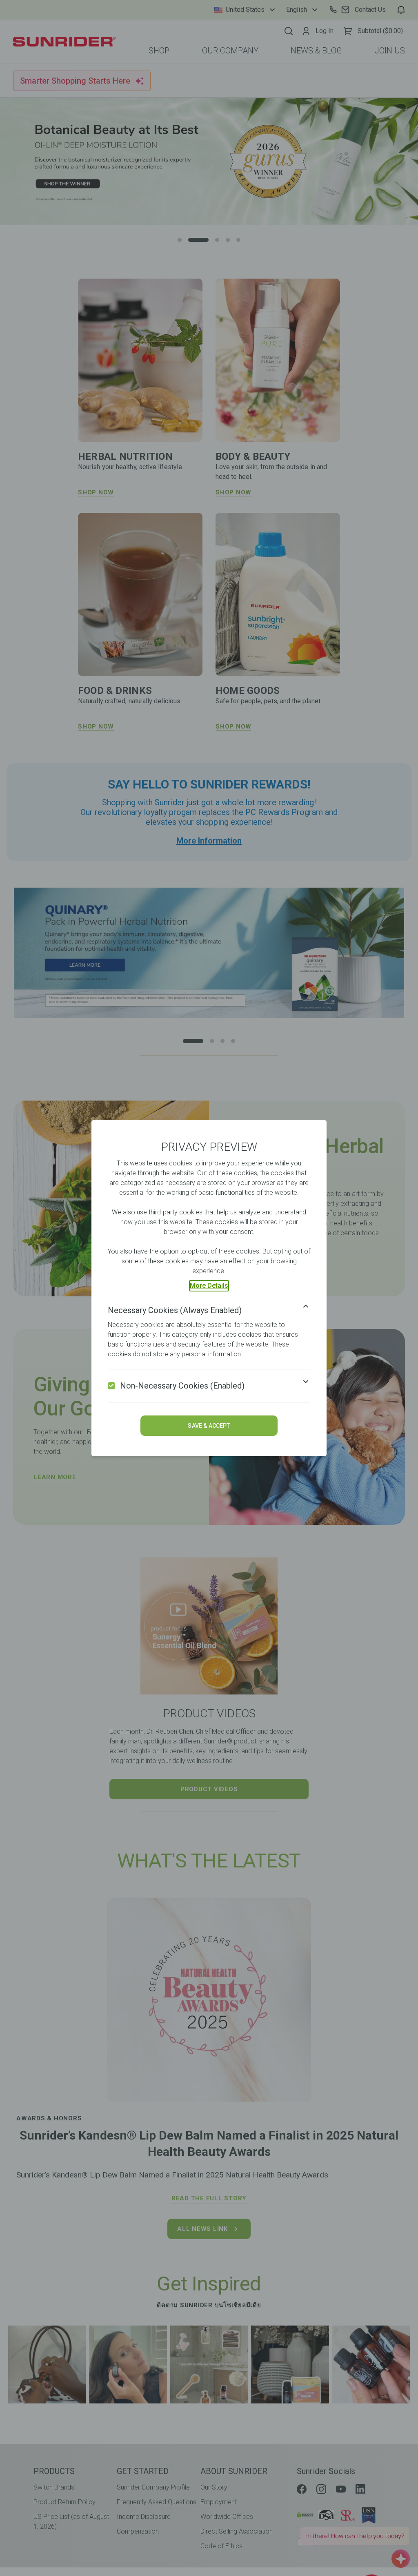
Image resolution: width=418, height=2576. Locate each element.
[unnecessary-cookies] (111, 1386)
